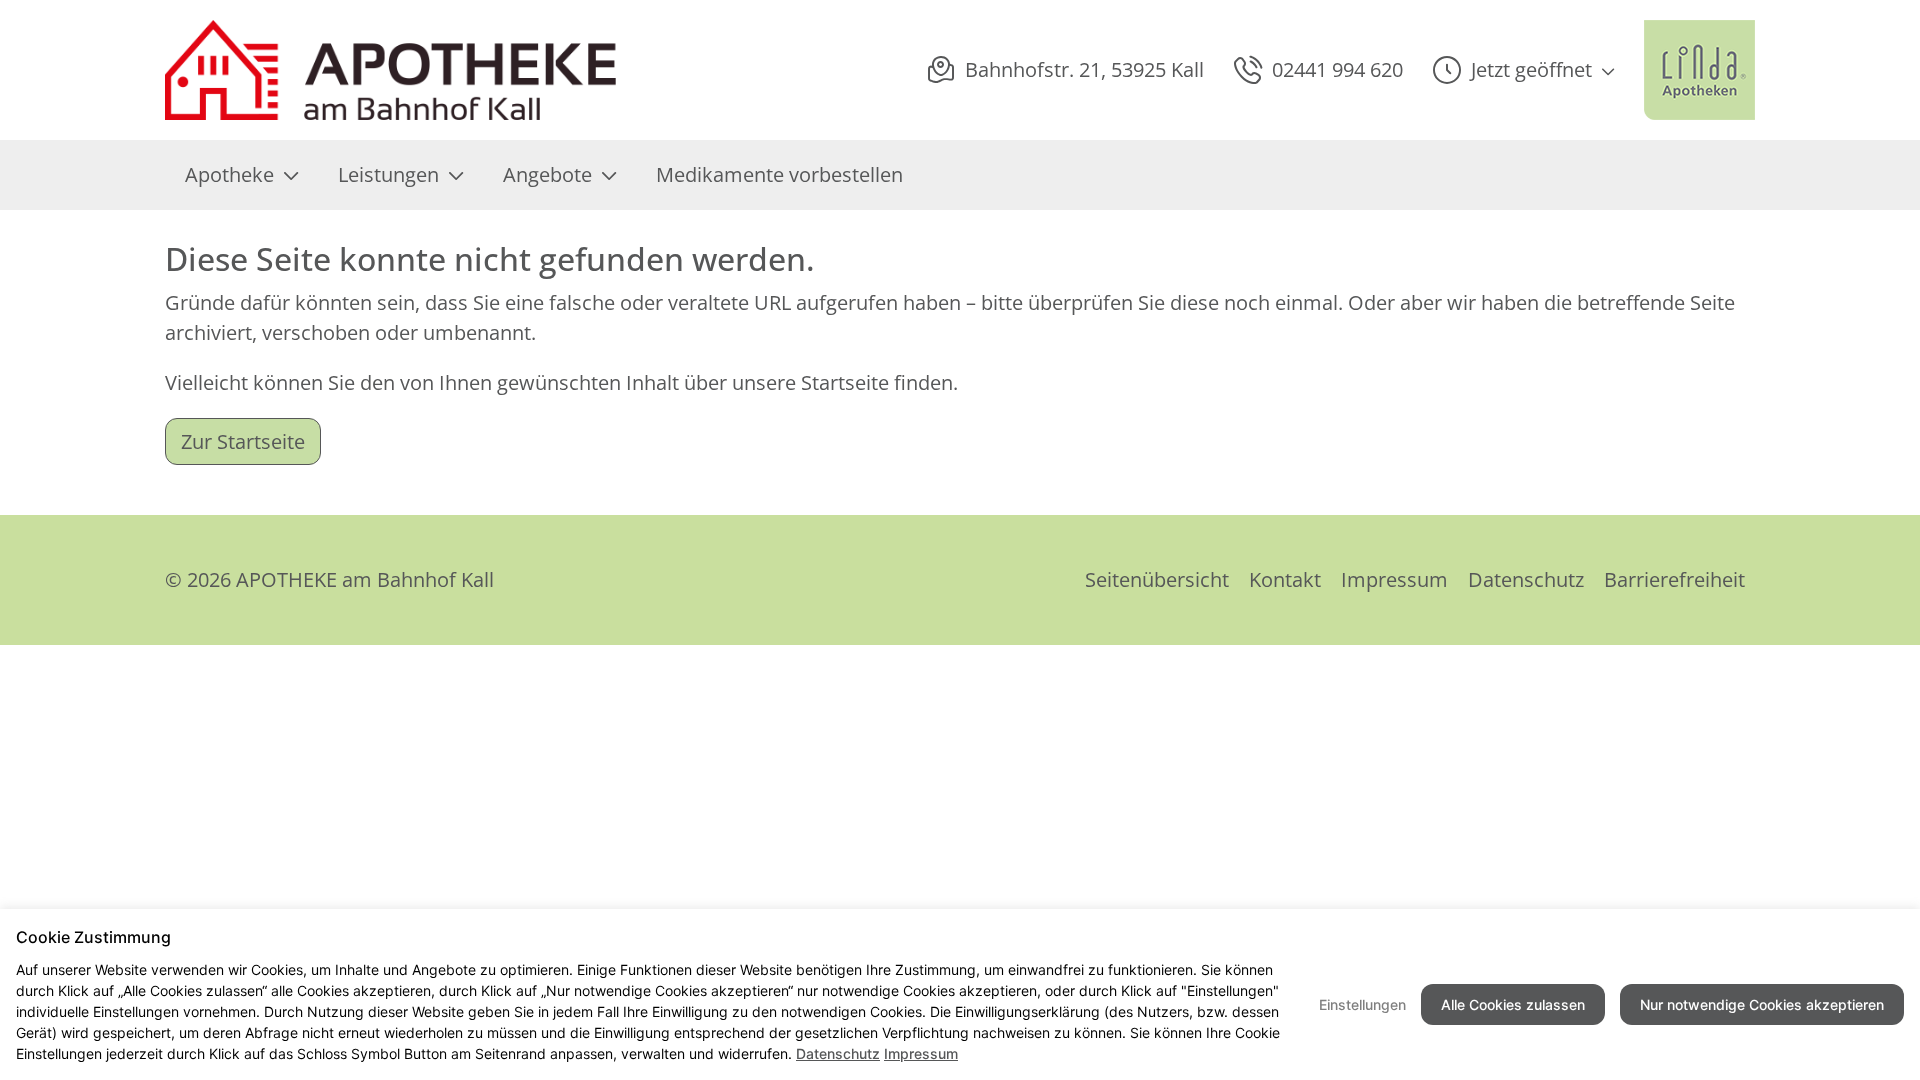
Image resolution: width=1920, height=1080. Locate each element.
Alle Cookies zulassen (1513, 1004)
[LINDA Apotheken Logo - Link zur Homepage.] (1699, 70)
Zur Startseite (243, 441)
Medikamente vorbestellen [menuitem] (779, 174)
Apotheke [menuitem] (229, 174)
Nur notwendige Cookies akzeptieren (1762, 1004)
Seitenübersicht (1157, 579)
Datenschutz (1526, 579)
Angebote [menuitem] (547, 174)
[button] (1523, 70)
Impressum (1394, 579)
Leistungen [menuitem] (388, 174)
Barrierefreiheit (1674, 579)
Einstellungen (1362, 1004)
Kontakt (1285, 579)
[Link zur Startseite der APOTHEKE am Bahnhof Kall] (393, 70)
